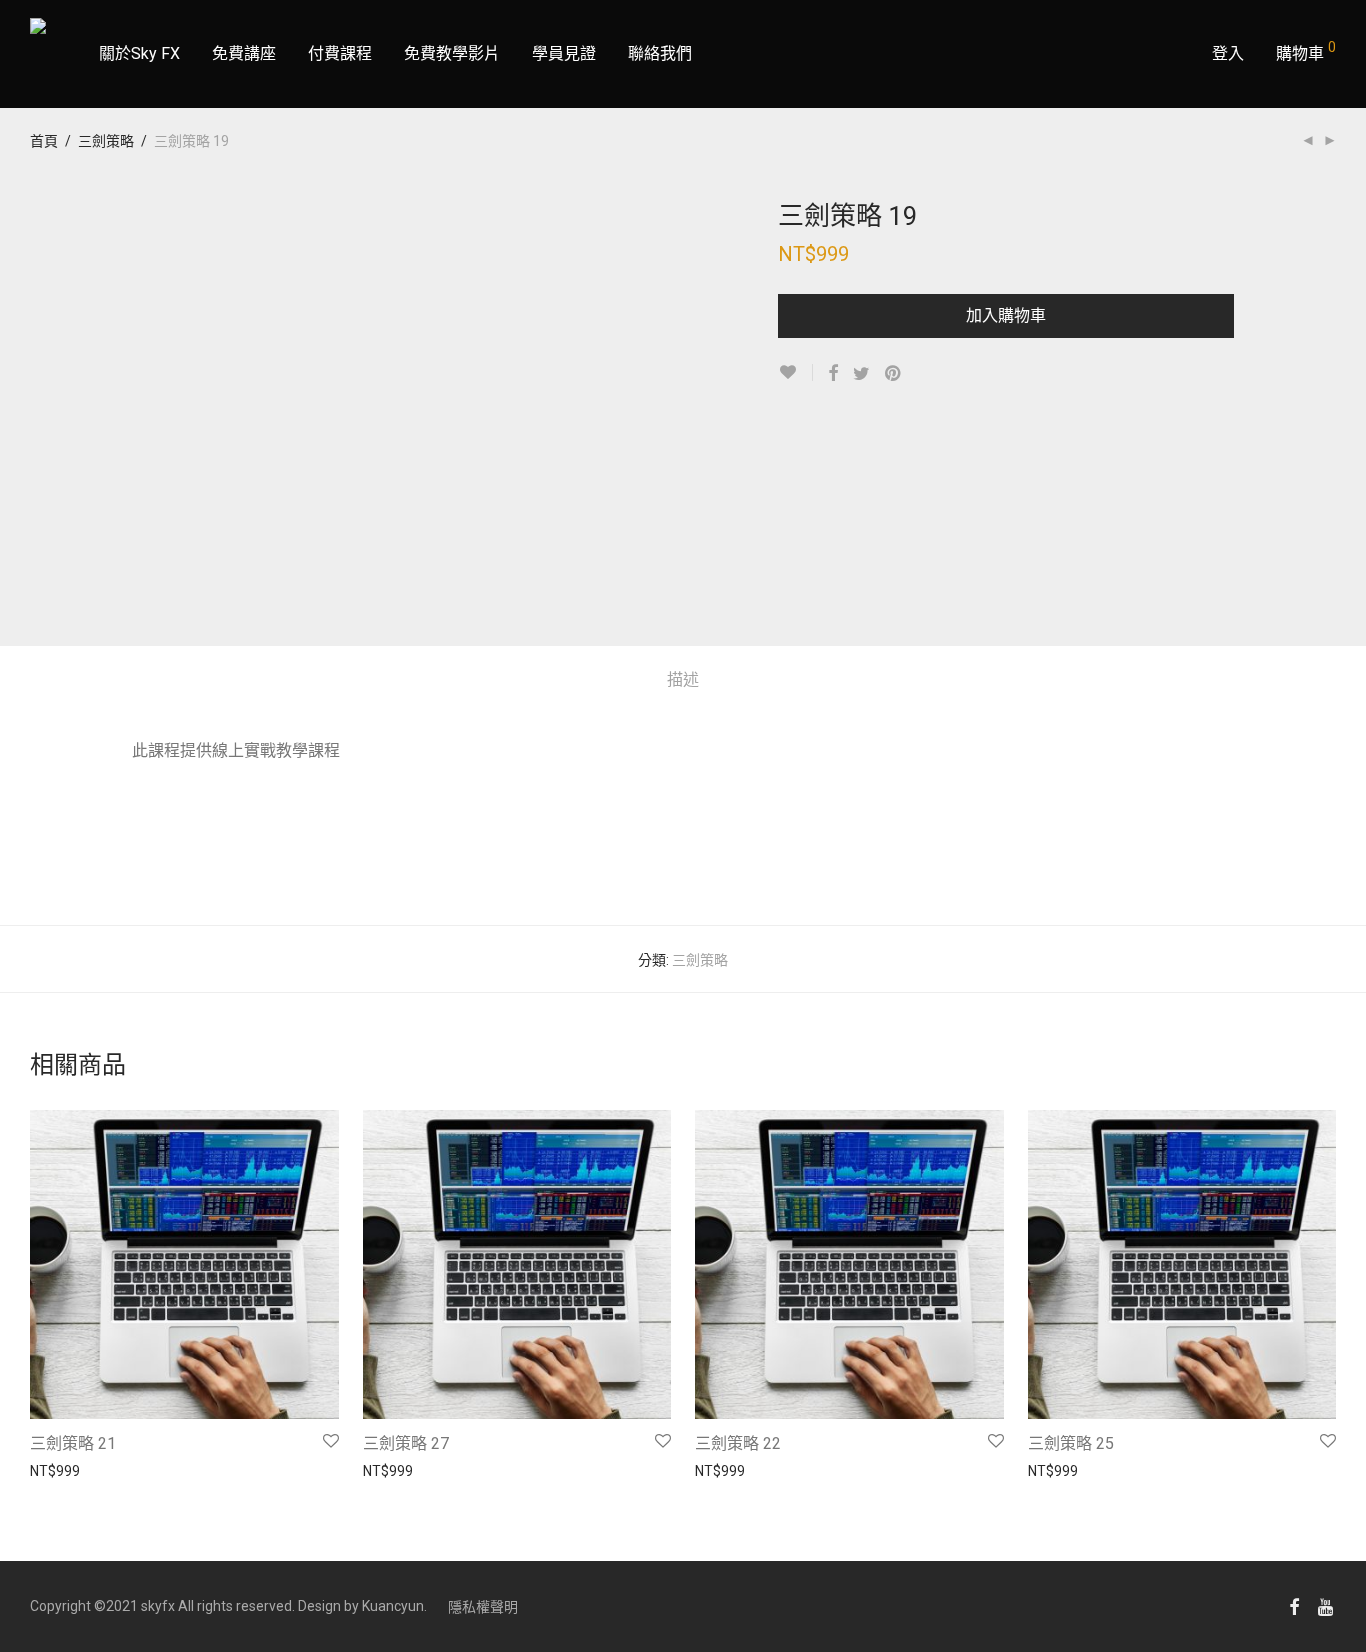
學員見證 (564, 53)
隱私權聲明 (483, 1607)
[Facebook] (1294, 1606)
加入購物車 (1006, 315)
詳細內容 (48, 1470)
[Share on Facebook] (833, 374)
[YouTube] (1327, 1606)
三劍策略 (106, 141)
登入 (1228, 53)
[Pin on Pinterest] (894, 374)
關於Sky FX (139, 53)
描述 (683, 679)
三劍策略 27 (406, 1443)
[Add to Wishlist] (795, 372)
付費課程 (340, 53)
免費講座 (244, 53)
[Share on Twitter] (861, 374)
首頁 (44, 141)
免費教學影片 (452, 53)
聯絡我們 (660, 53)
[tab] (683, 680)
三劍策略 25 (1071, 1443)
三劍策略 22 (738, 1443)
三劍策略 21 (73, 1443)
